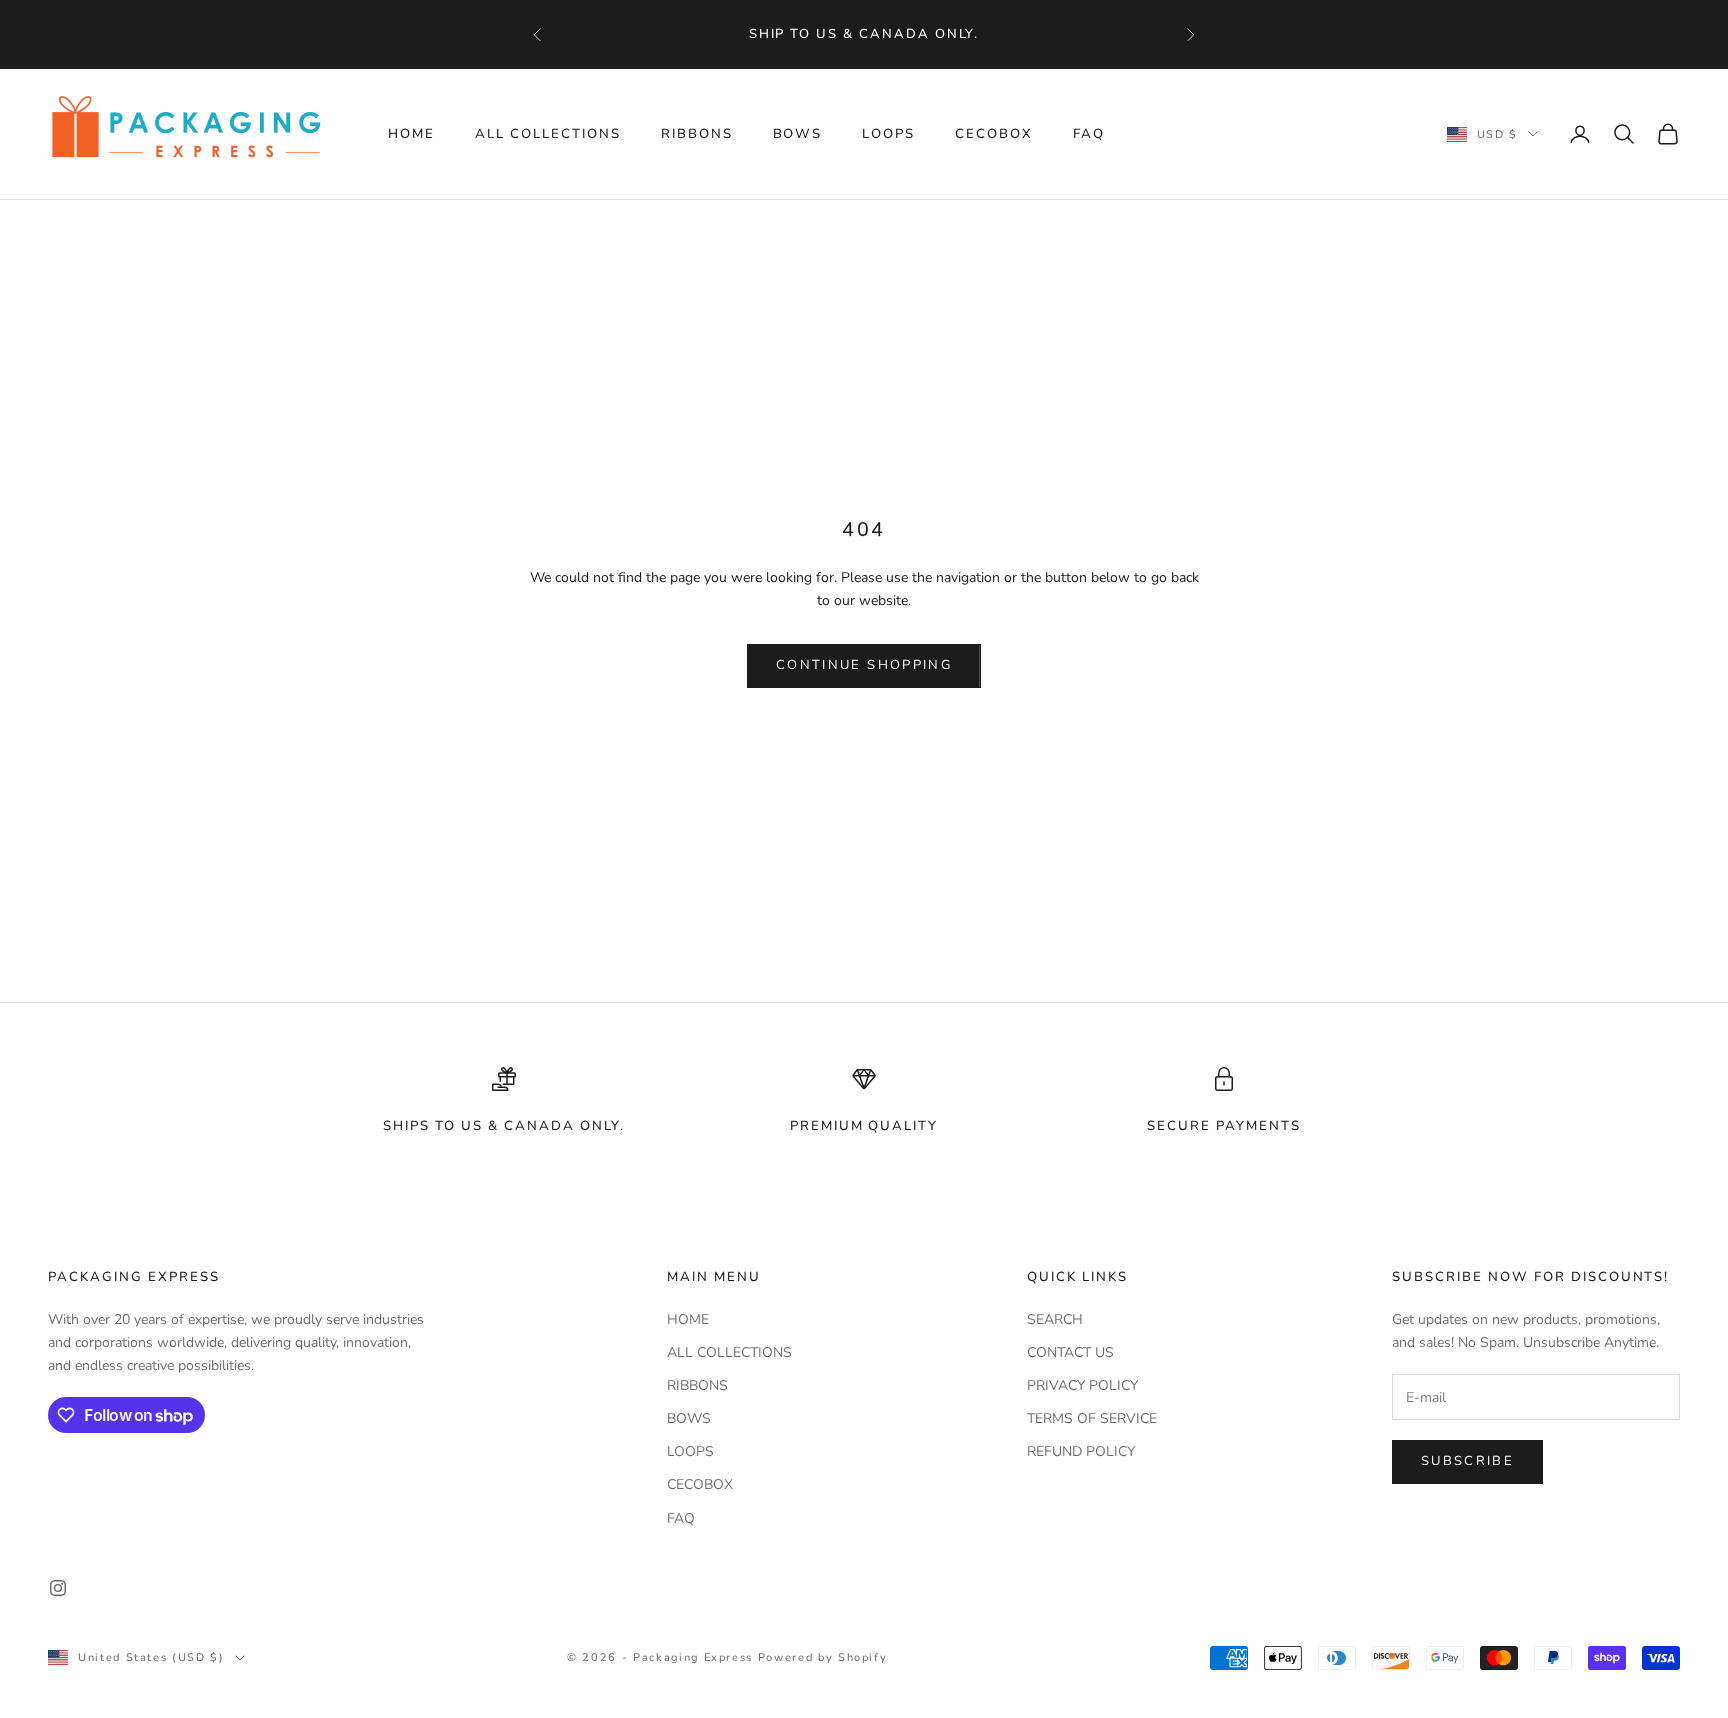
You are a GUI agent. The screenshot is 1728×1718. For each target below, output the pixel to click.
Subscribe (1467, 1461)
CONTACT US (1070, 1352)
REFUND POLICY (1081, 1451)
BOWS (798, 134)
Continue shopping (864, 665)
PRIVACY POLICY (1082, 1385)
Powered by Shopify (823, 1657)
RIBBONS (697, 134)
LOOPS (888, 134)
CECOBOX (994, 134)
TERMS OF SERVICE (1092, 1418)
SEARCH (1055, 1319)
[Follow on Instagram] (58, 1588)
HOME (411, 134)
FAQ (1089, 134)
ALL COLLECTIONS (548, 134)
